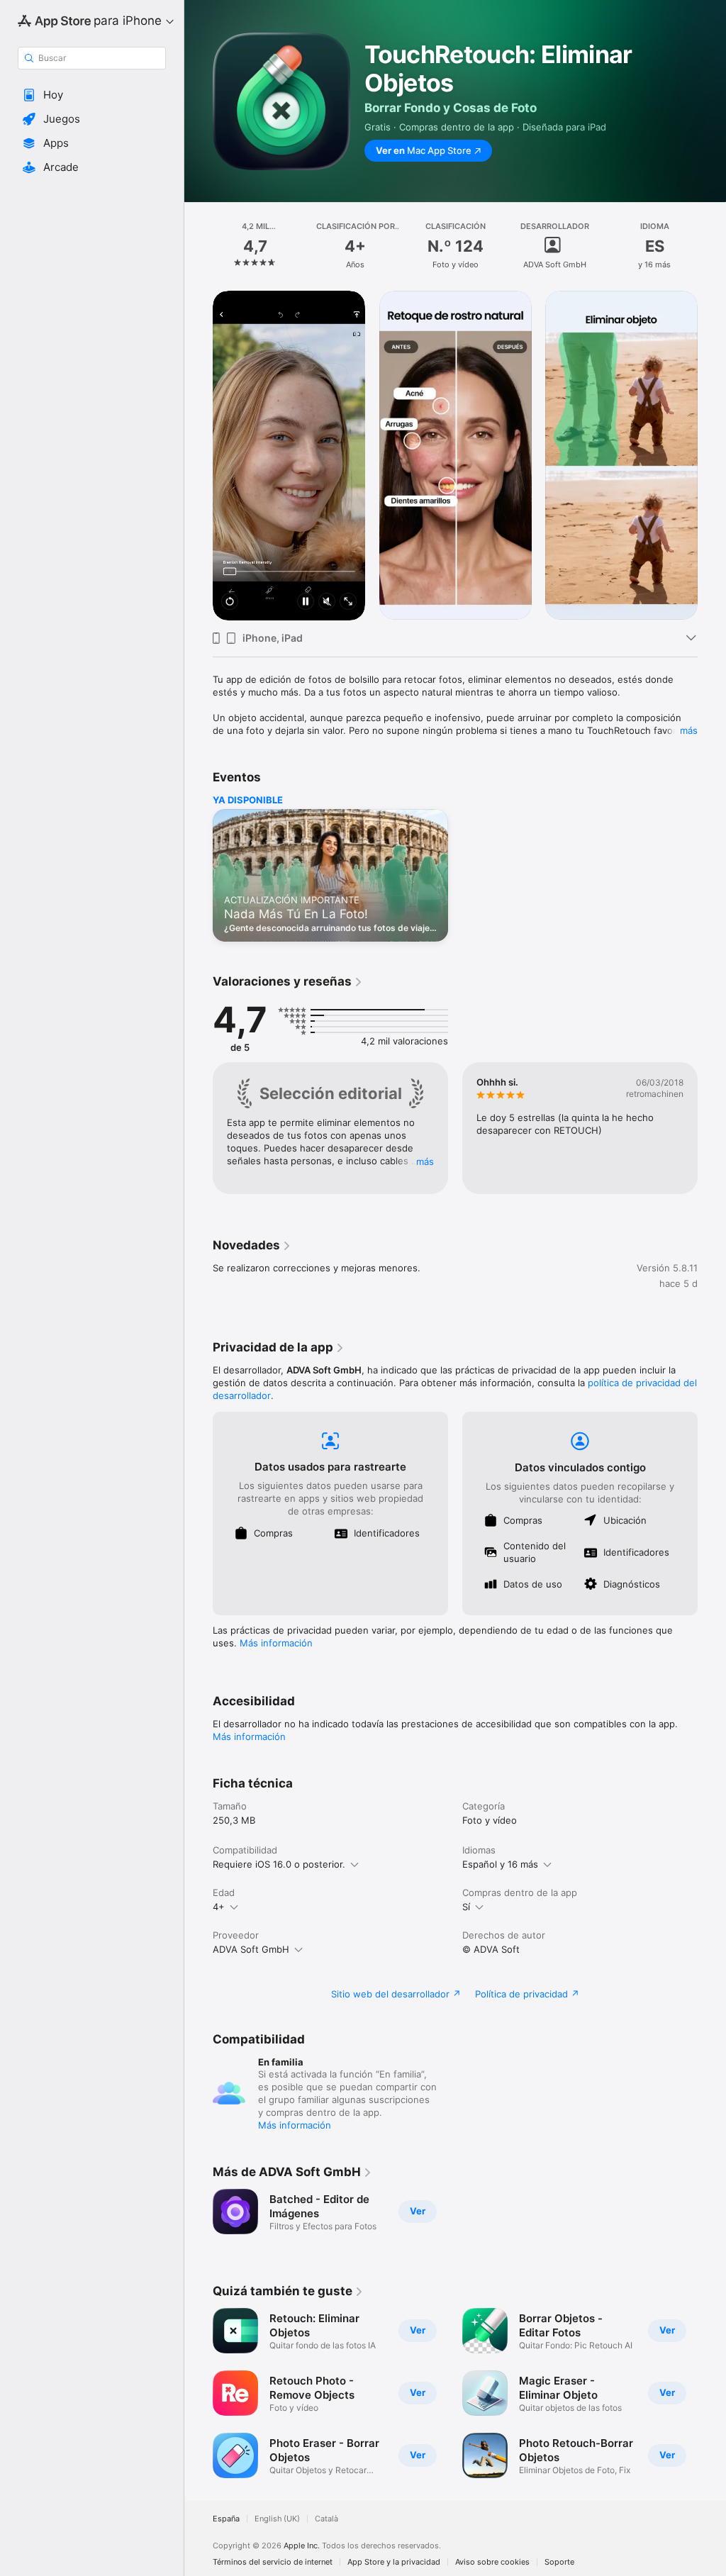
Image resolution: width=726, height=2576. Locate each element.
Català (326, 2519)
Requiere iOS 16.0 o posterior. (279, 1864)
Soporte (559, 2562)
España (226, 2519)
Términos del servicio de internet (273, 2562)
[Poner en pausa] (306, 602)
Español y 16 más (500, 1864)
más (689, 730)
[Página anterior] (199, 246)
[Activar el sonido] (327, 602)
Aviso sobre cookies (492, 2562)
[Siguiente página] (712, 246)
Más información (276, 1643)
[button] (92, 95)
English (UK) (277, 2519)
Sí (466, 1907)
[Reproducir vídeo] (230, 602)
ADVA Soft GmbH (251, 1949)
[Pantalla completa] (348, 602)
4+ (219, 1907)
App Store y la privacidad (394, 2562)
